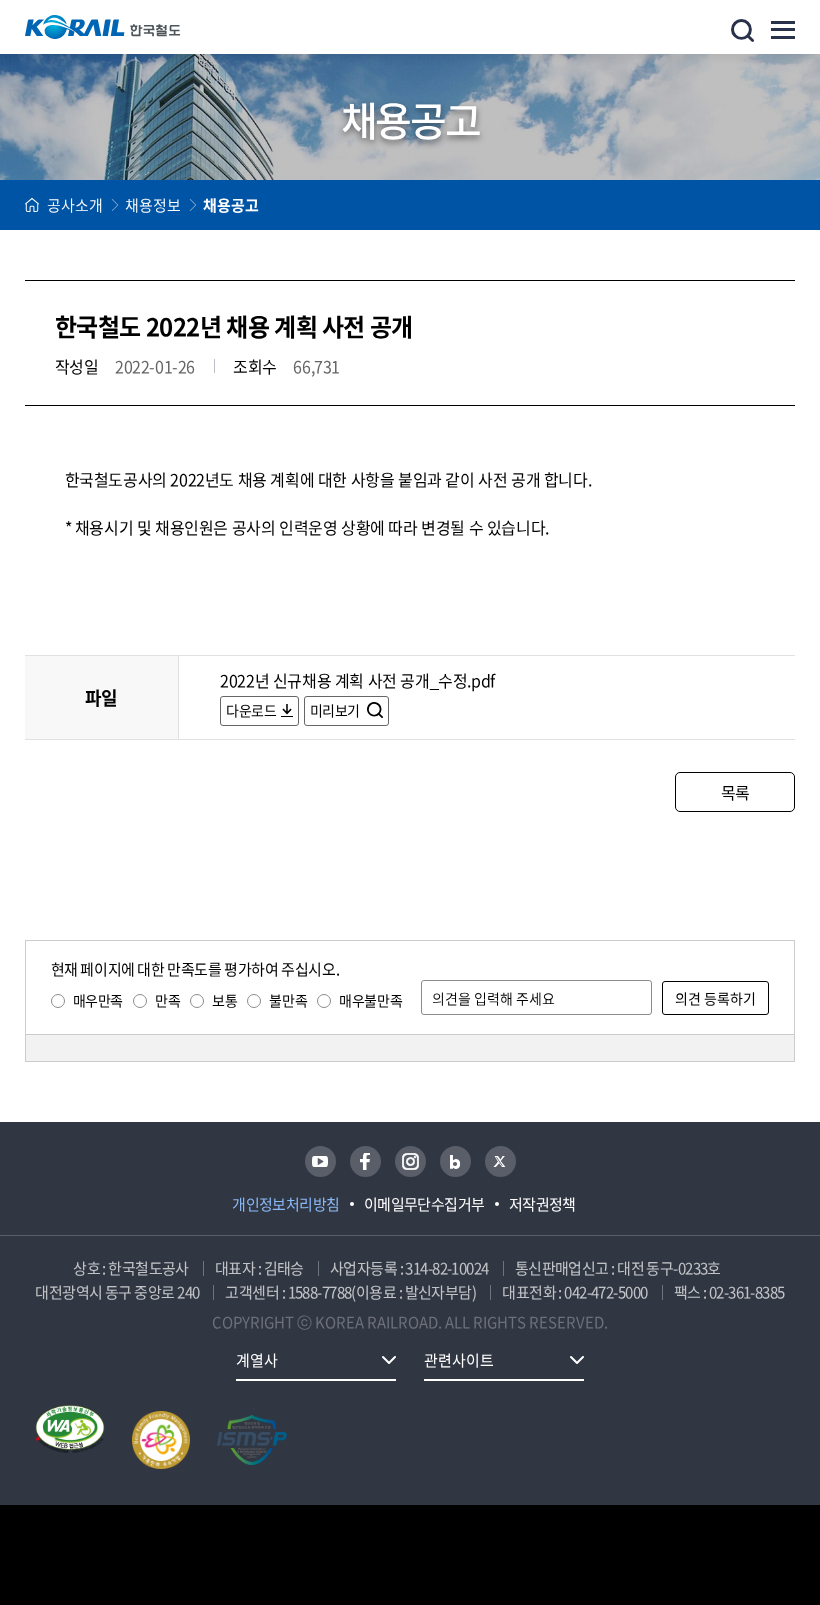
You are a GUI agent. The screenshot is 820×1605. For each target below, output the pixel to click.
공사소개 (75, 205)
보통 (224, 1000)
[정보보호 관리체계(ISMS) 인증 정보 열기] (252, 1440)
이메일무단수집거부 (424, 1204)
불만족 (288, 1000)
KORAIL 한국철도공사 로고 (103, 27)
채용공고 (231, 205)
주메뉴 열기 (783, 30)
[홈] (32, 205)
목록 (735, 792)
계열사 (257, 1360)
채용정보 (153, 205)
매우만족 (98, 1000)
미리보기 (336, 710)
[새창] (320, 1161)
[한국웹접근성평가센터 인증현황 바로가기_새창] (70, 1440)
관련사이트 (459, 1360)
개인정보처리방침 (286, 1204)
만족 (167, 1000)
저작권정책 (542, 1204)
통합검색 (742, 30)
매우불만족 (370, 1000)
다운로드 (251, 710)
